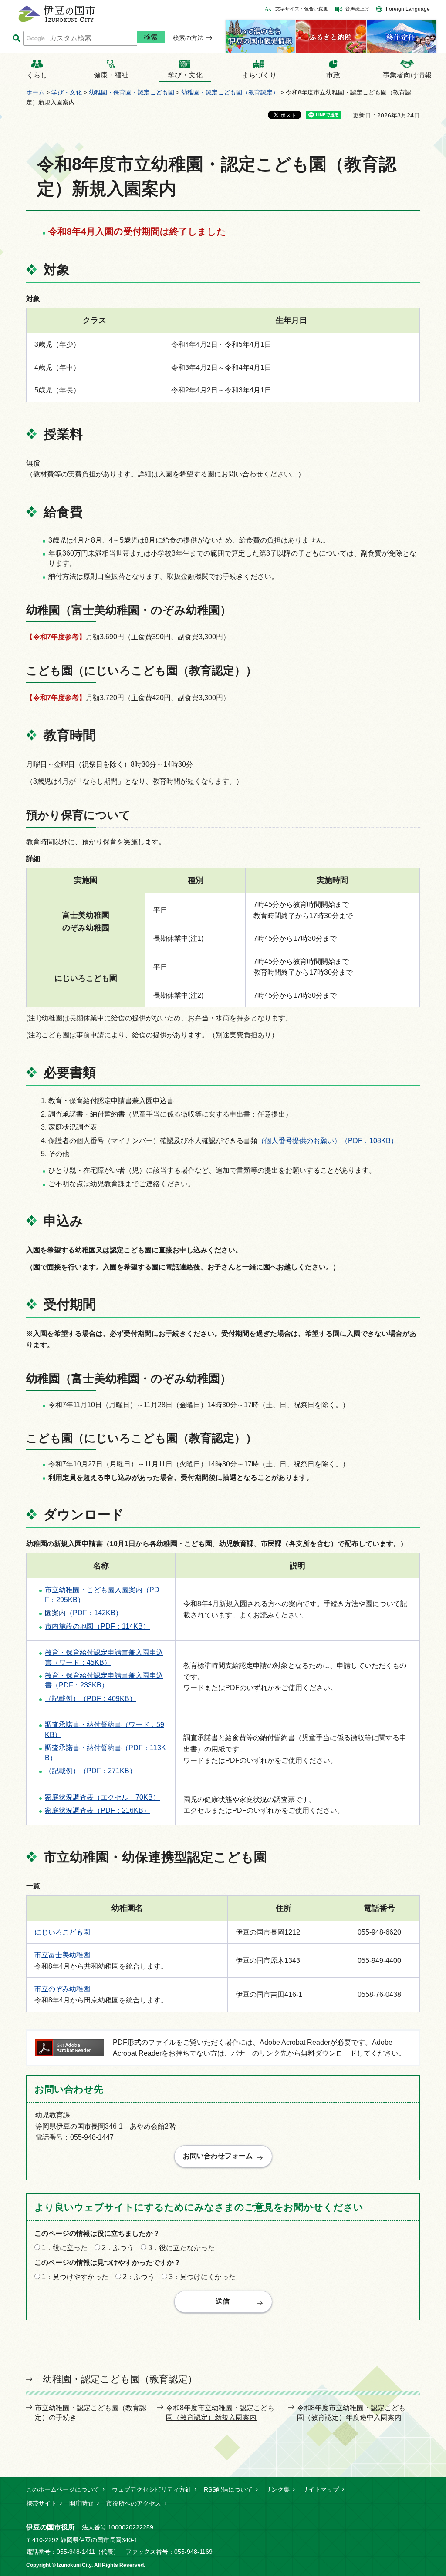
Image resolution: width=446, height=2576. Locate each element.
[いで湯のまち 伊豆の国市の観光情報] (260, 37)
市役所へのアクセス (134, 2503)
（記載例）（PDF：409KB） (91, 1699)
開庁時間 (81, 2503)
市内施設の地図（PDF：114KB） (97, 1626)
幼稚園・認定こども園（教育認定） (230, 92)
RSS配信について (228, 2489)
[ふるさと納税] (331, 37)
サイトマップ (321, 2489)
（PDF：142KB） (84, 1613)
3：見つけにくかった (202, 2277)
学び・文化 (67, 92)
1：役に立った (65, 2248)
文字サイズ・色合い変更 (302, 9)
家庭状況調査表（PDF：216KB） (98, 1810)
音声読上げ (357, 9)
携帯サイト (41, 2503)
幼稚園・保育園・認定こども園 (132, 92)
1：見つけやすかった (75, 2277)
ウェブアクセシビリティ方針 (152, 2489)
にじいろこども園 (62, 1932)
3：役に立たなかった (181, 2248)
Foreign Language (408, 9)
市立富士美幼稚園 (62, 1955)
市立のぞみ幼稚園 (62, 1989)
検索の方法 (188, 38)
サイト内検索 (16, 39)
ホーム (35, 92)
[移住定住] (402, 37)
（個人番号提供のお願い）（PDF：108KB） (328, 1141)
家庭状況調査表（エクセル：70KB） (102, 1797)
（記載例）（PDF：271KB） (91, 1771)
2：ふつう (118, 2248)
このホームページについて (63, 2489)
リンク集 (277, 2489)
